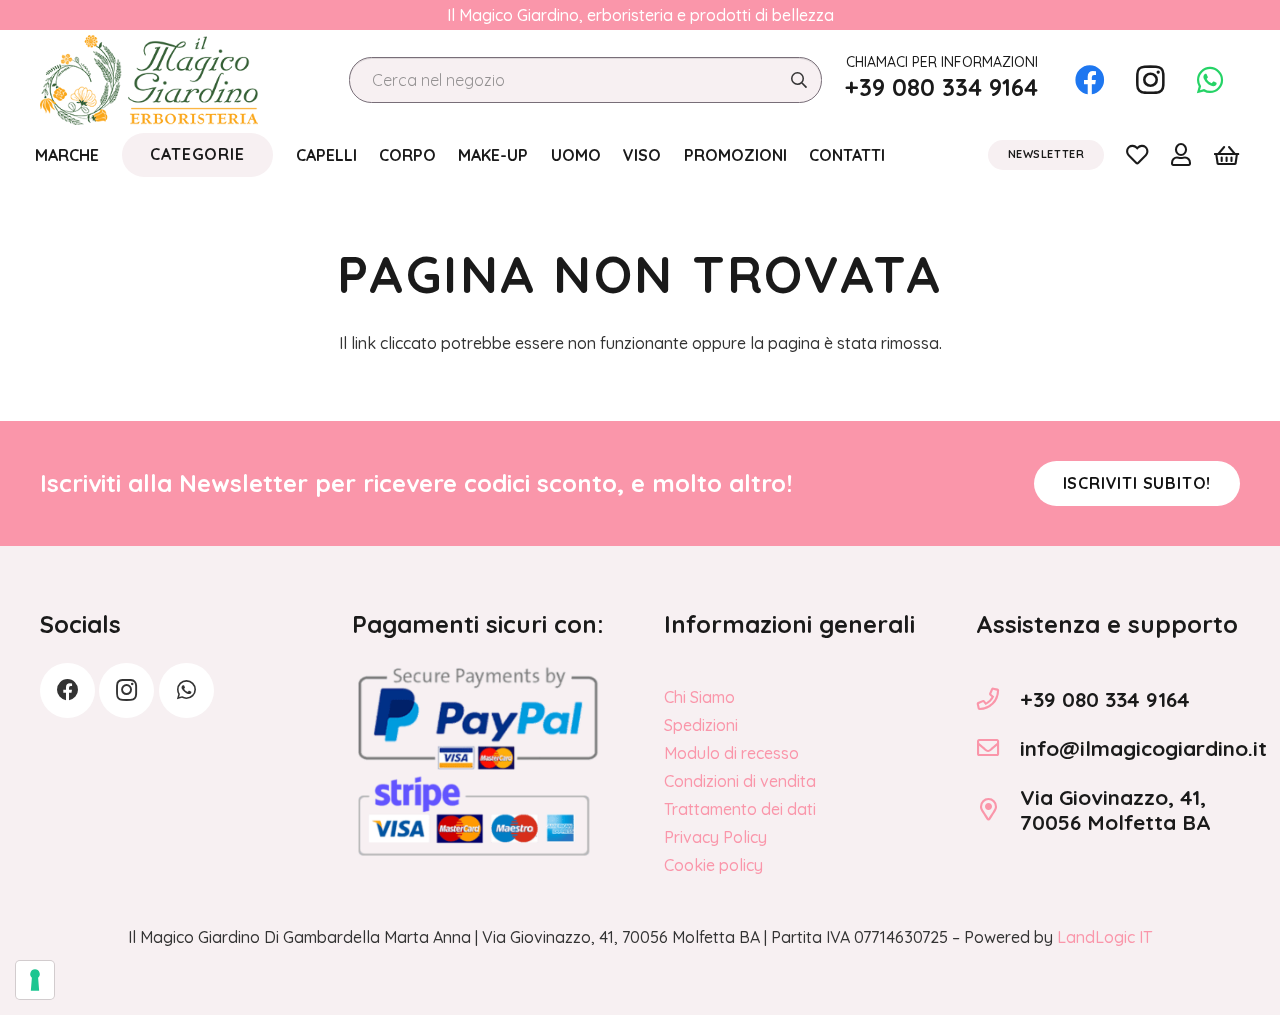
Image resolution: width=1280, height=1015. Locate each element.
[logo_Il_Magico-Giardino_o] (149, 80)
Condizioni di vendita (740, 781)
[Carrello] (1226, 155)
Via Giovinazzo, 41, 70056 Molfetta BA (1115, 809)
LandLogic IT (1104, 937)
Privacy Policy (715, 837)
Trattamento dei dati (740, 809)
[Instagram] (1150, 80)
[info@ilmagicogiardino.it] (998, 748)
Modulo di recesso (731, 753)
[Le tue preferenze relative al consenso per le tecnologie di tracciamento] (35, 980)
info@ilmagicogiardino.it (1143, 748)
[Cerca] (798, 80)
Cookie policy (713, 865)
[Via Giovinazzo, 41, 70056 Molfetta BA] (998, 810)
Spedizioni (701, 725)
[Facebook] (1090, 80)
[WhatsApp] (1210, 80)
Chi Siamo (699, 697)
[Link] (1137, 154)
